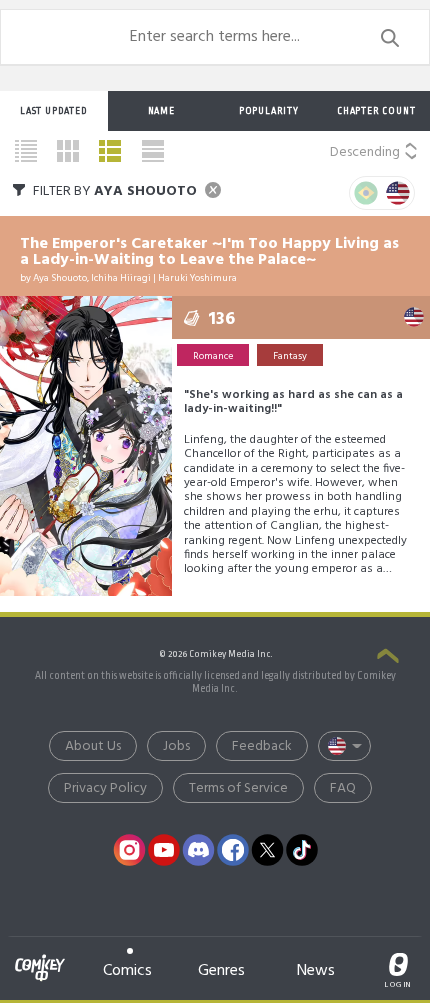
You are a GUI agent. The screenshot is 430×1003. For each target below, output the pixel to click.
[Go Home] (40, 956)
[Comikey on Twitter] (268, 850)
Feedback (262, 746)
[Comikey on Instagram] (130, 850)
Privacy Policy (105, 788)
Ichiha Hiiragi (121, 278)
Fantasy (290, 356)
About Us (93, 746)
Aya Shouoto (60, 278)
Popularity (269, 111)
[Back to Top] (388, 658)
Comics (127, 970)
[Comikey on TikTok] (302, 850)
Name (161, 111)
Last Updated (54, 111)
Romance (213, 356)
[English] (398, 193)
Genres (221, 970)
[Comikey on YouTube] (164, 850)
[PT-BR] (366, 193)
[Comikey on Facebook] (233, 850)
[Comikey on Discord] (199, 850)
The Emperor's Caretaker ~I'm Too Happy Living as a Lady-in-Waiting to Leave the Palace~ (209, 252)
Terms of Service (238, 788)
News (316, 970)
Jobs (176, 746)
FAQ (343, 788)
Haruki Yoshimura (197, 278)
